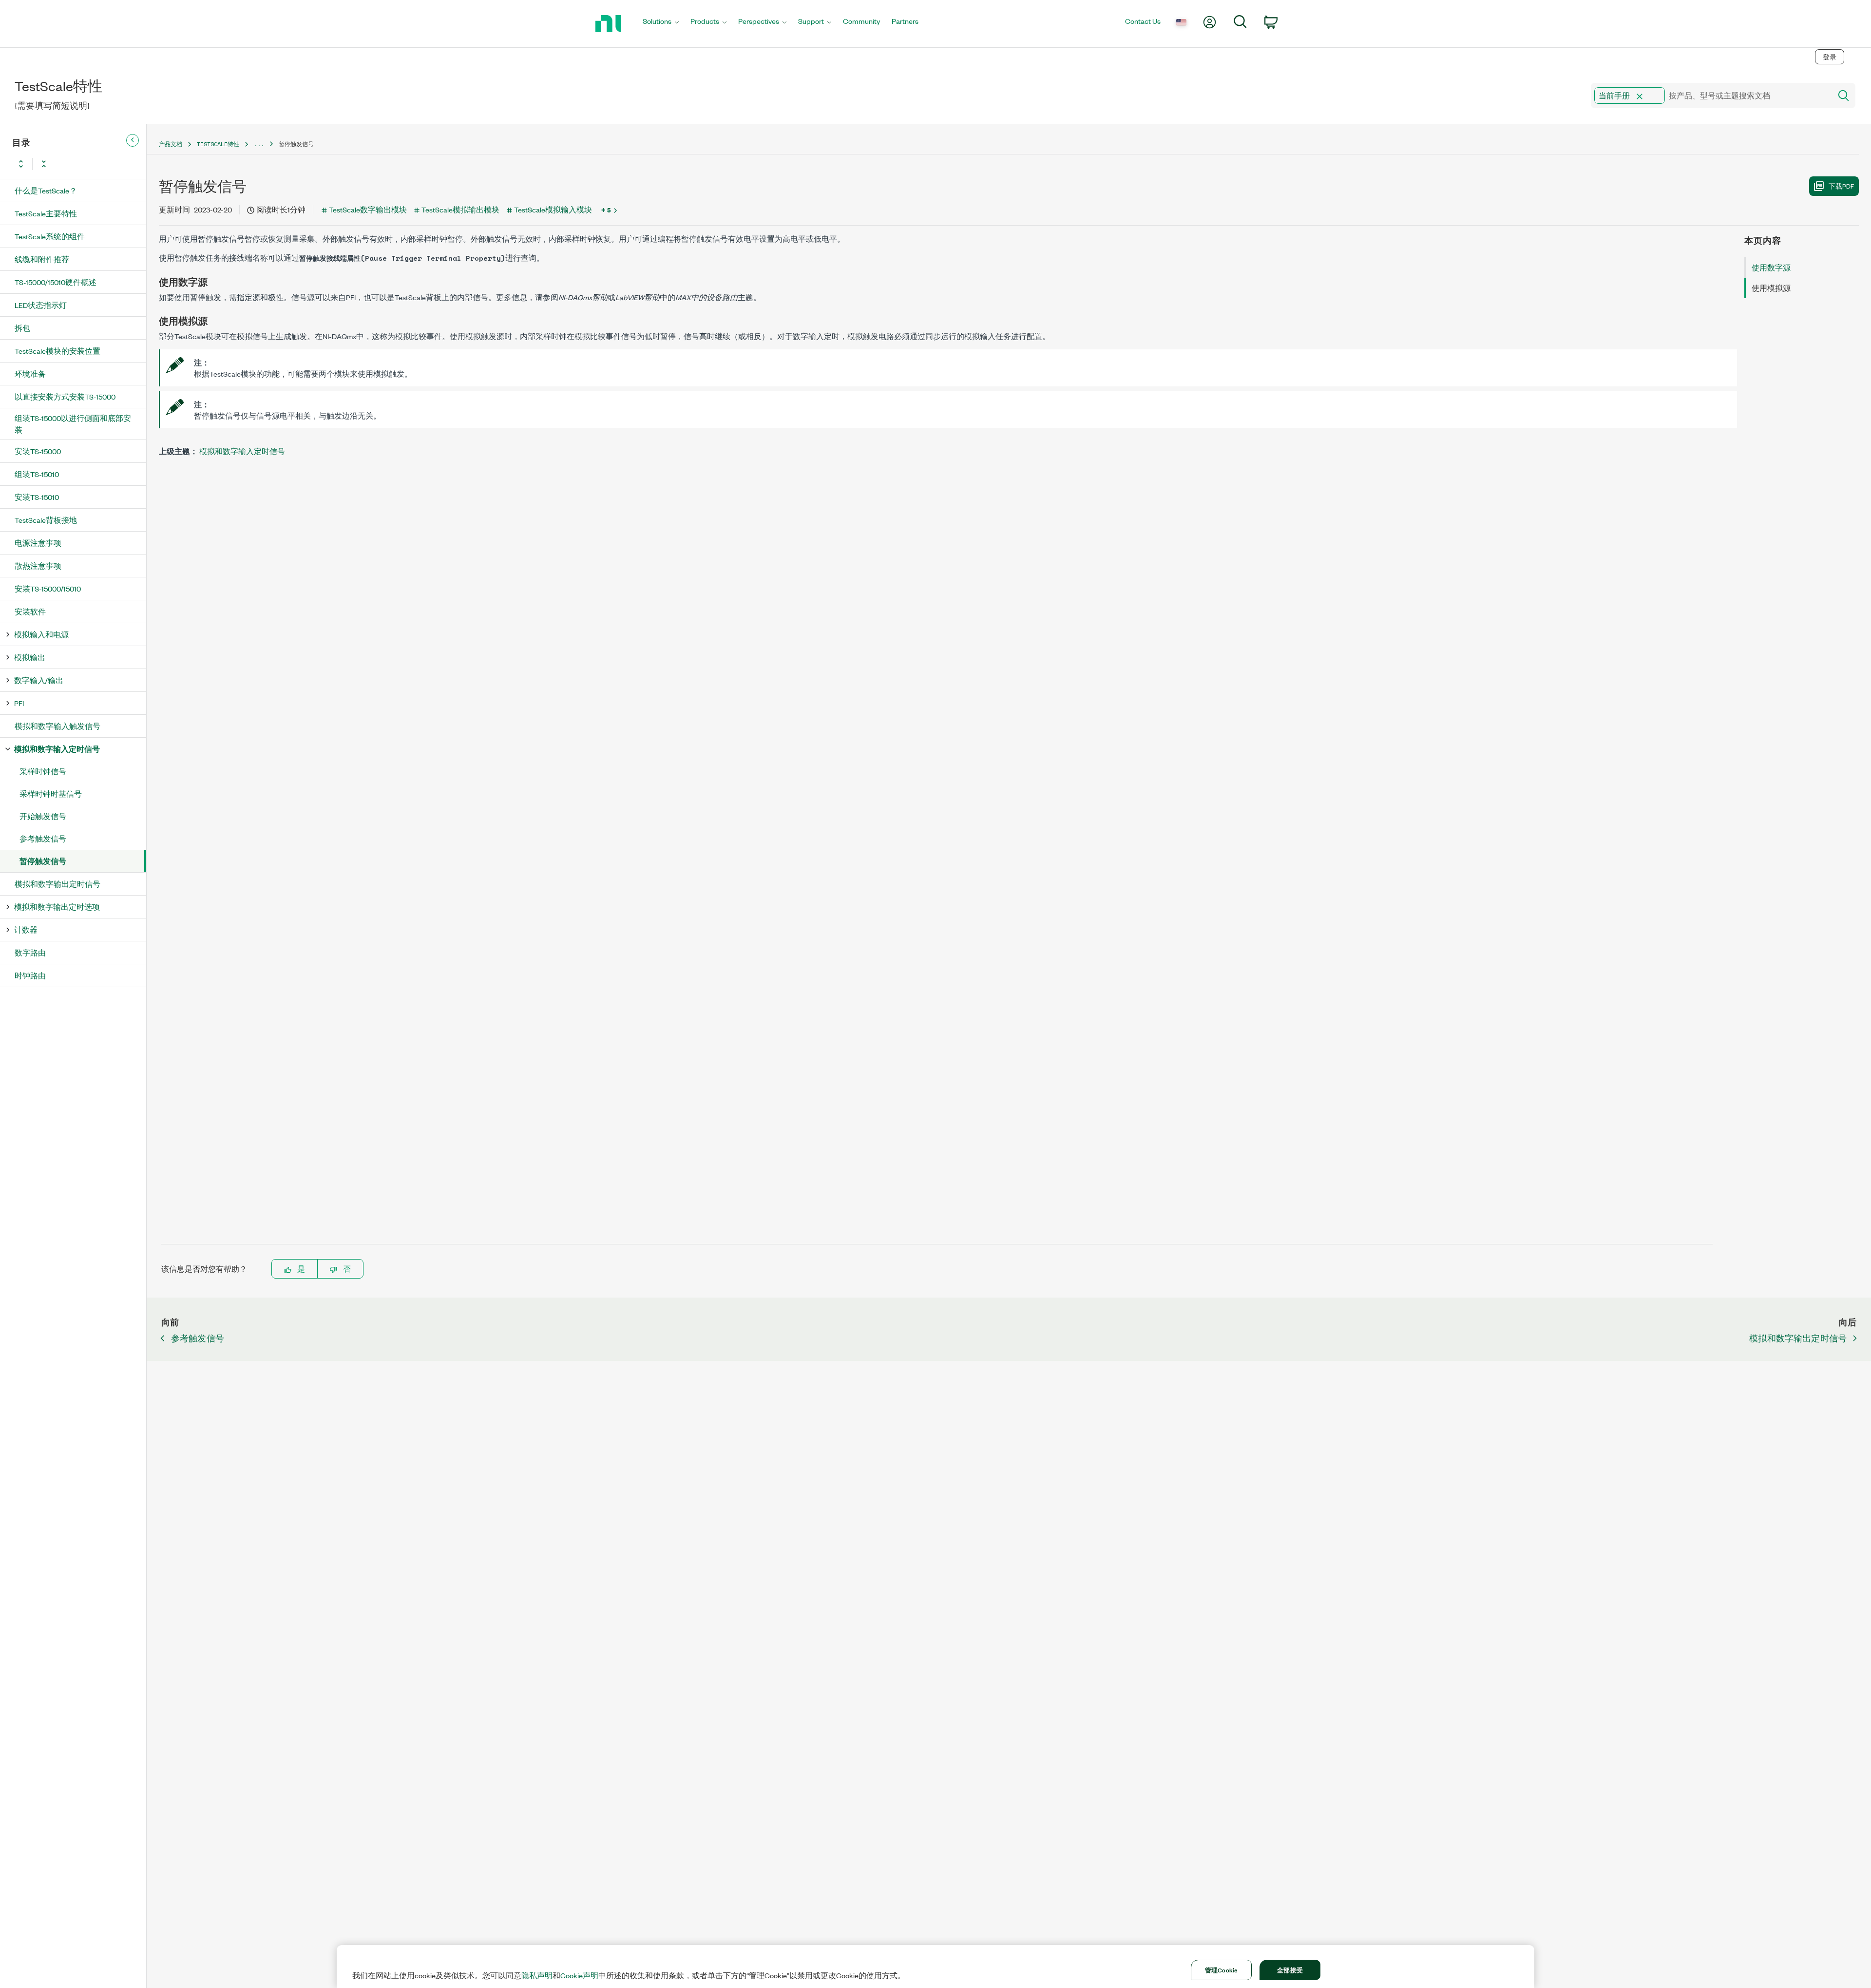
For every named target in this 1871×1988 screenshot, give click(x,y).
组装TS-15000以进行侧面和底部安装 (73, 424)
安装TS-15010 (37, 497)
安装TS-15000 (38, 451)
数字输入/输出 (39, 680)
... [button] (259, 144)
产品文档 (171, 144)
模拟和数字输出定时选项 (57, 907)
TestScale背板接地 (46, 520)
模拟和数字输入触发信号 (57, 726)
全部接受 (1290, 1969)
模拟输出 (30, 657)
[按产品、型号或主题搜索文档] (1843, 96)
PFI (19, 703)
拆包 (22, 328)
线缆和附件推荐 (42, 259)
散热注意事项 (38, 565)
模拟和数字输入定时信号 (57, 749)
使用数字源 (1771, 267)
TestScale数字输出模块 (368, 209)
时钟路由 (30, 975)
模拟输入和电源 (41, 634)
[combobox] (1710, 96)
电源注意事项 (38, 543)
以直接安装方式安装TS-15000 (65, 396)
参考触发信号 (43, 838)
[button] (1640, 96)
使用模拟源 (1771, 288)
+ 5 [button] (606, 210)
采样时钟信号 (43, 771)
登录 (1830, 57)
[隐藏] (133, 140)
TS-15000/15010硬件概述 (56, 282)
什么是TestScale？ (46, 190)
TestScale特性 (218, 144)
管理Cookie (1221, 1969)
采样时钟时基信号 (51, 793)
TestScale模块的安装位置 (57, 351)
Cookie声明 (579, 1975)
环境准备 (30, 373)
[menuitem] (661, 24)
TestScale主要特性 (46, 213)
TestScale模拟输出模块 (460, 209)
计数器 (26, 929)
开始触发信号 (43, 816)
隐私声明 (537, 1975)
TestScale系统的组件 (50, 236)
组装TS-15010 (37, 474)
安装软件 (30, 611)
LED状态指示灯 (41, 305)
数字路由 (30, 952)
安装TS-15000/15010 (48, 588)
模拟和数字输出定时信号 (57, 884)
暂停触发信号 (43, 861)
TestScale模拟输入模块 (553, 209)
